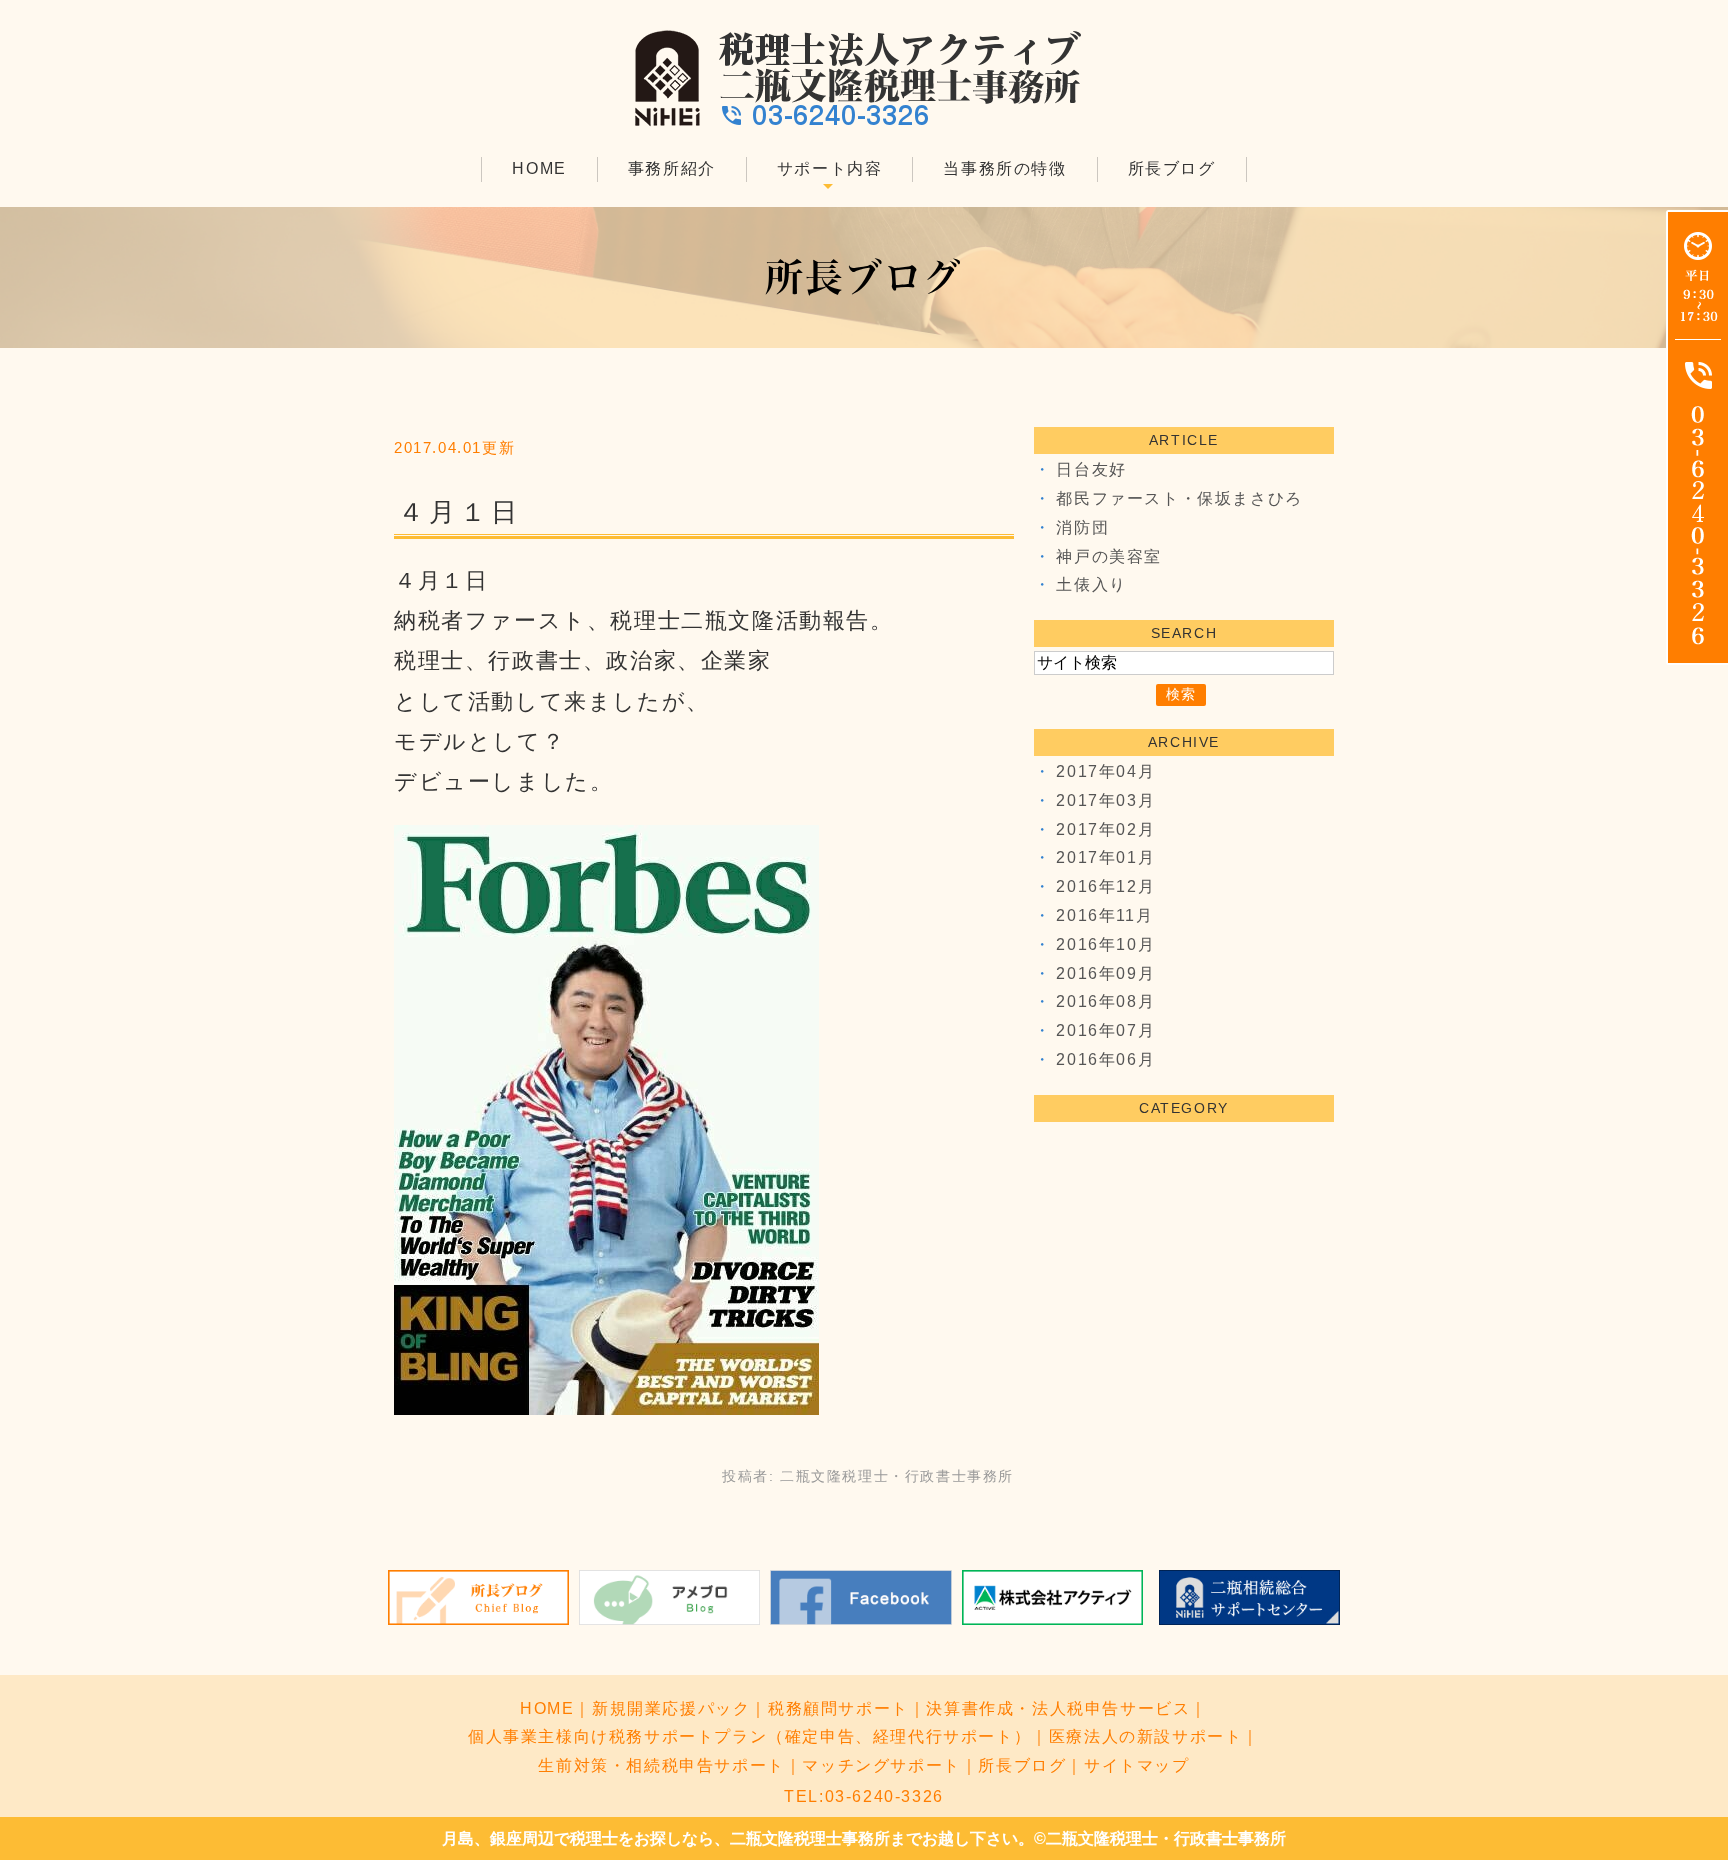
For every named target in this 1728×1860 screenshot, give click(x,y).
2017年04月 (1105, 771)
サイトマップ (1137, 1765)
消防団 (1082, 527)
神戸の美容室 (1109, 556)
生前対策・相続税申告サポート (661, 1765)
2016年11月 (1104, 915)
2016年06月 (1105, 1059)
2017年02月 (1105, 829)
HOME (539, 168)
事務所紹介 (672, 168)
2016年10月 (1105, 944)
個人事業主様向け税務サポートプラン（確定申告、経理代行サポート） (749, 1736)
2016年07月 (1105, 1030)
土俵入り (1091, 584)
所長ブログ (1172, 168)
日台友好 (1091, 469)
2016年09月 (1105, 973)
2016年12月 (1105, 886)
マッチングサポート (881, 1765)
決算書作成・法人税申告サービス (1058, 1708)
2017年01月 (1105, 857)
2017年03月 (1105, 800)
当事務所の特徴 (1004, 168)
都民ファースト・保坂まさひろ (1179, 498)
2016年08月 (1105, 1001)
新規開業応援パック (671, 1708)
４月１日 (460, 512)
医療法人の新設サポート (1146, 1736)
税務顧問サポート (838, 1708)
